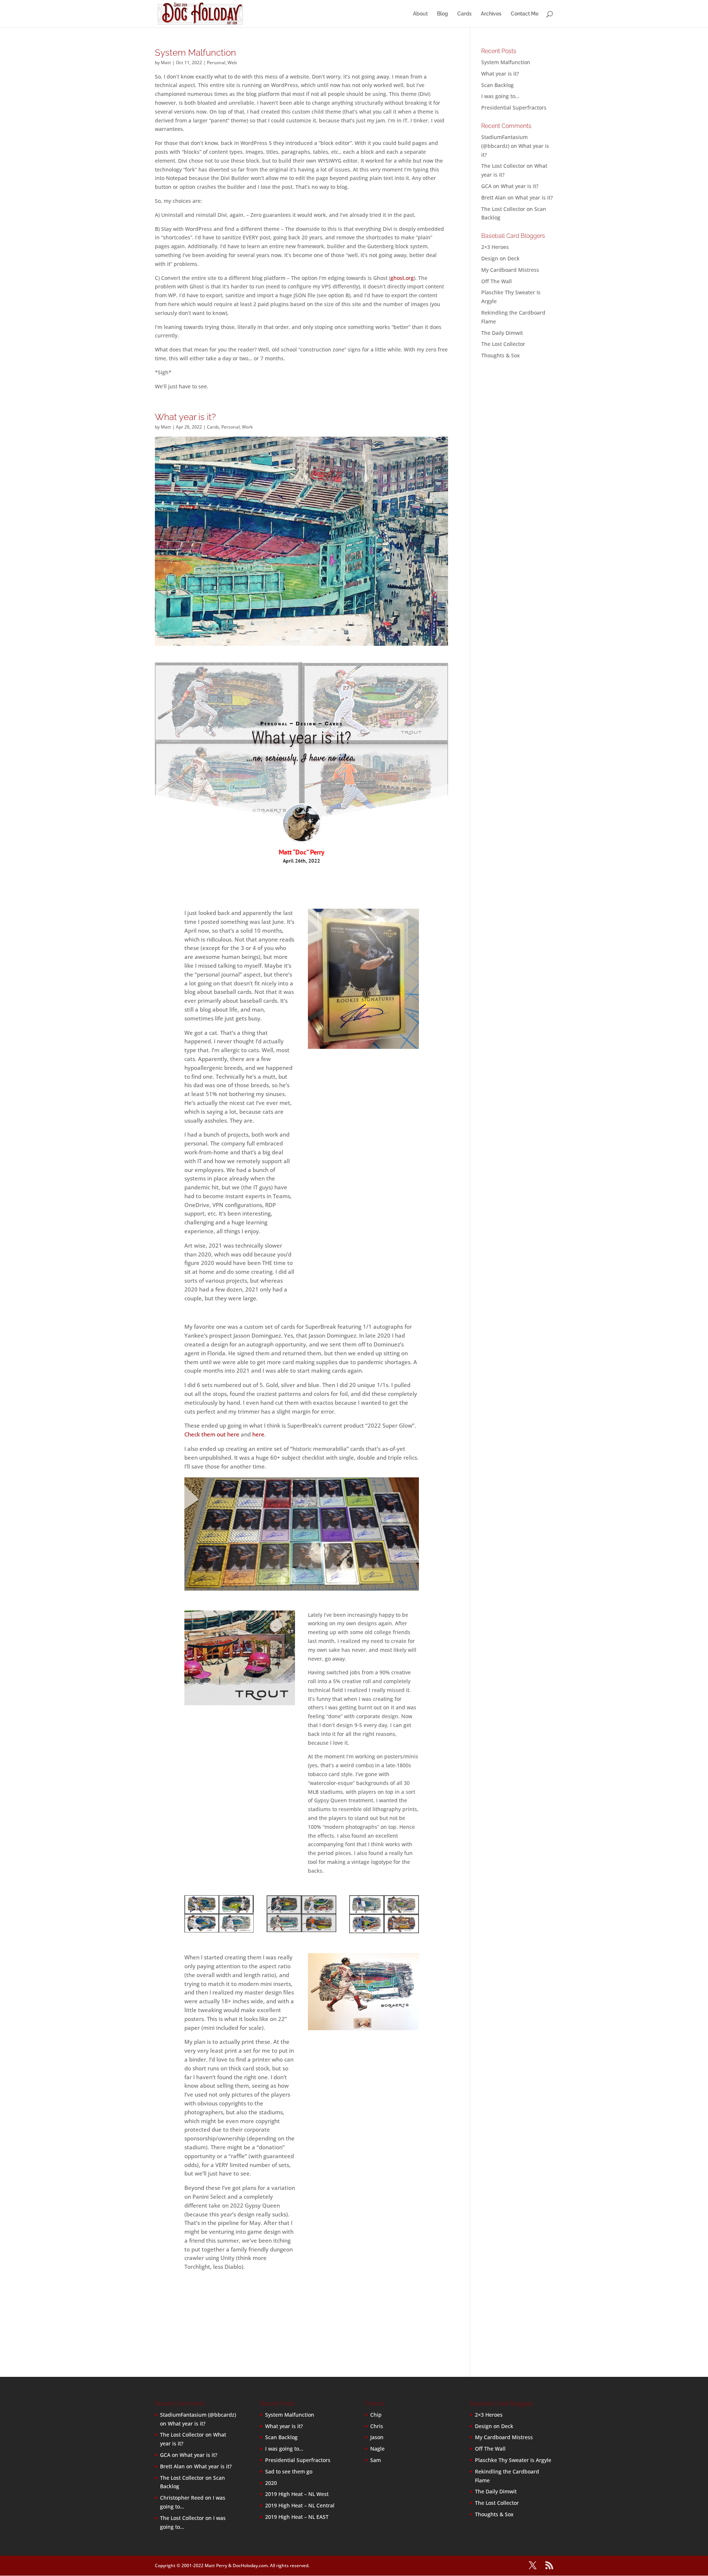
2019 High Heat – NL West (297, 2494)
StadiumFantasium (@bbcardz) (198, 2415)
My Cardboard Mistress (510, 270)
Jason (377, 2437)
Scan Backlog (497, 85)
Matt (166, 63)
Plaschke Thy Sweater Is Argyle (513, 2460)
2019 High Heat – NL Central (300, 2505)
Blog (442, 14)
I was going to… (500, 96)
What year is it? (185, 417)
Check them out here (212, 1434)
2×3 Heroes (495, 247)
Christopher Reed (182, 2498)
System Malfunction (195, 53)
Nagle (377, 2449)
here (258, 1434)
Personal (216, 63)
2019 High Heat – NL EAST (297, 2517)
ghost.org (402, 278)
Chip (376, 2415)
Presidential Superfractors (514, 108)
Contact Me (525, 14)
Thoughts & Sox (501, 355)
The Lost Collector (503, 344)
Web (232, 63)
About (420, 14)
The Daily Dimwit (502, 333)
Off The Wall (497, 281)
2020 (271, 2483)
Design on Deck (500, 258)
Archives (491, 14)
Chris (377, 2426)
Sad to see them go (289, 2471)
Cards (464, 14)
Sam (376, 2460)
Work (247, 427)
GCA (486, 186)
